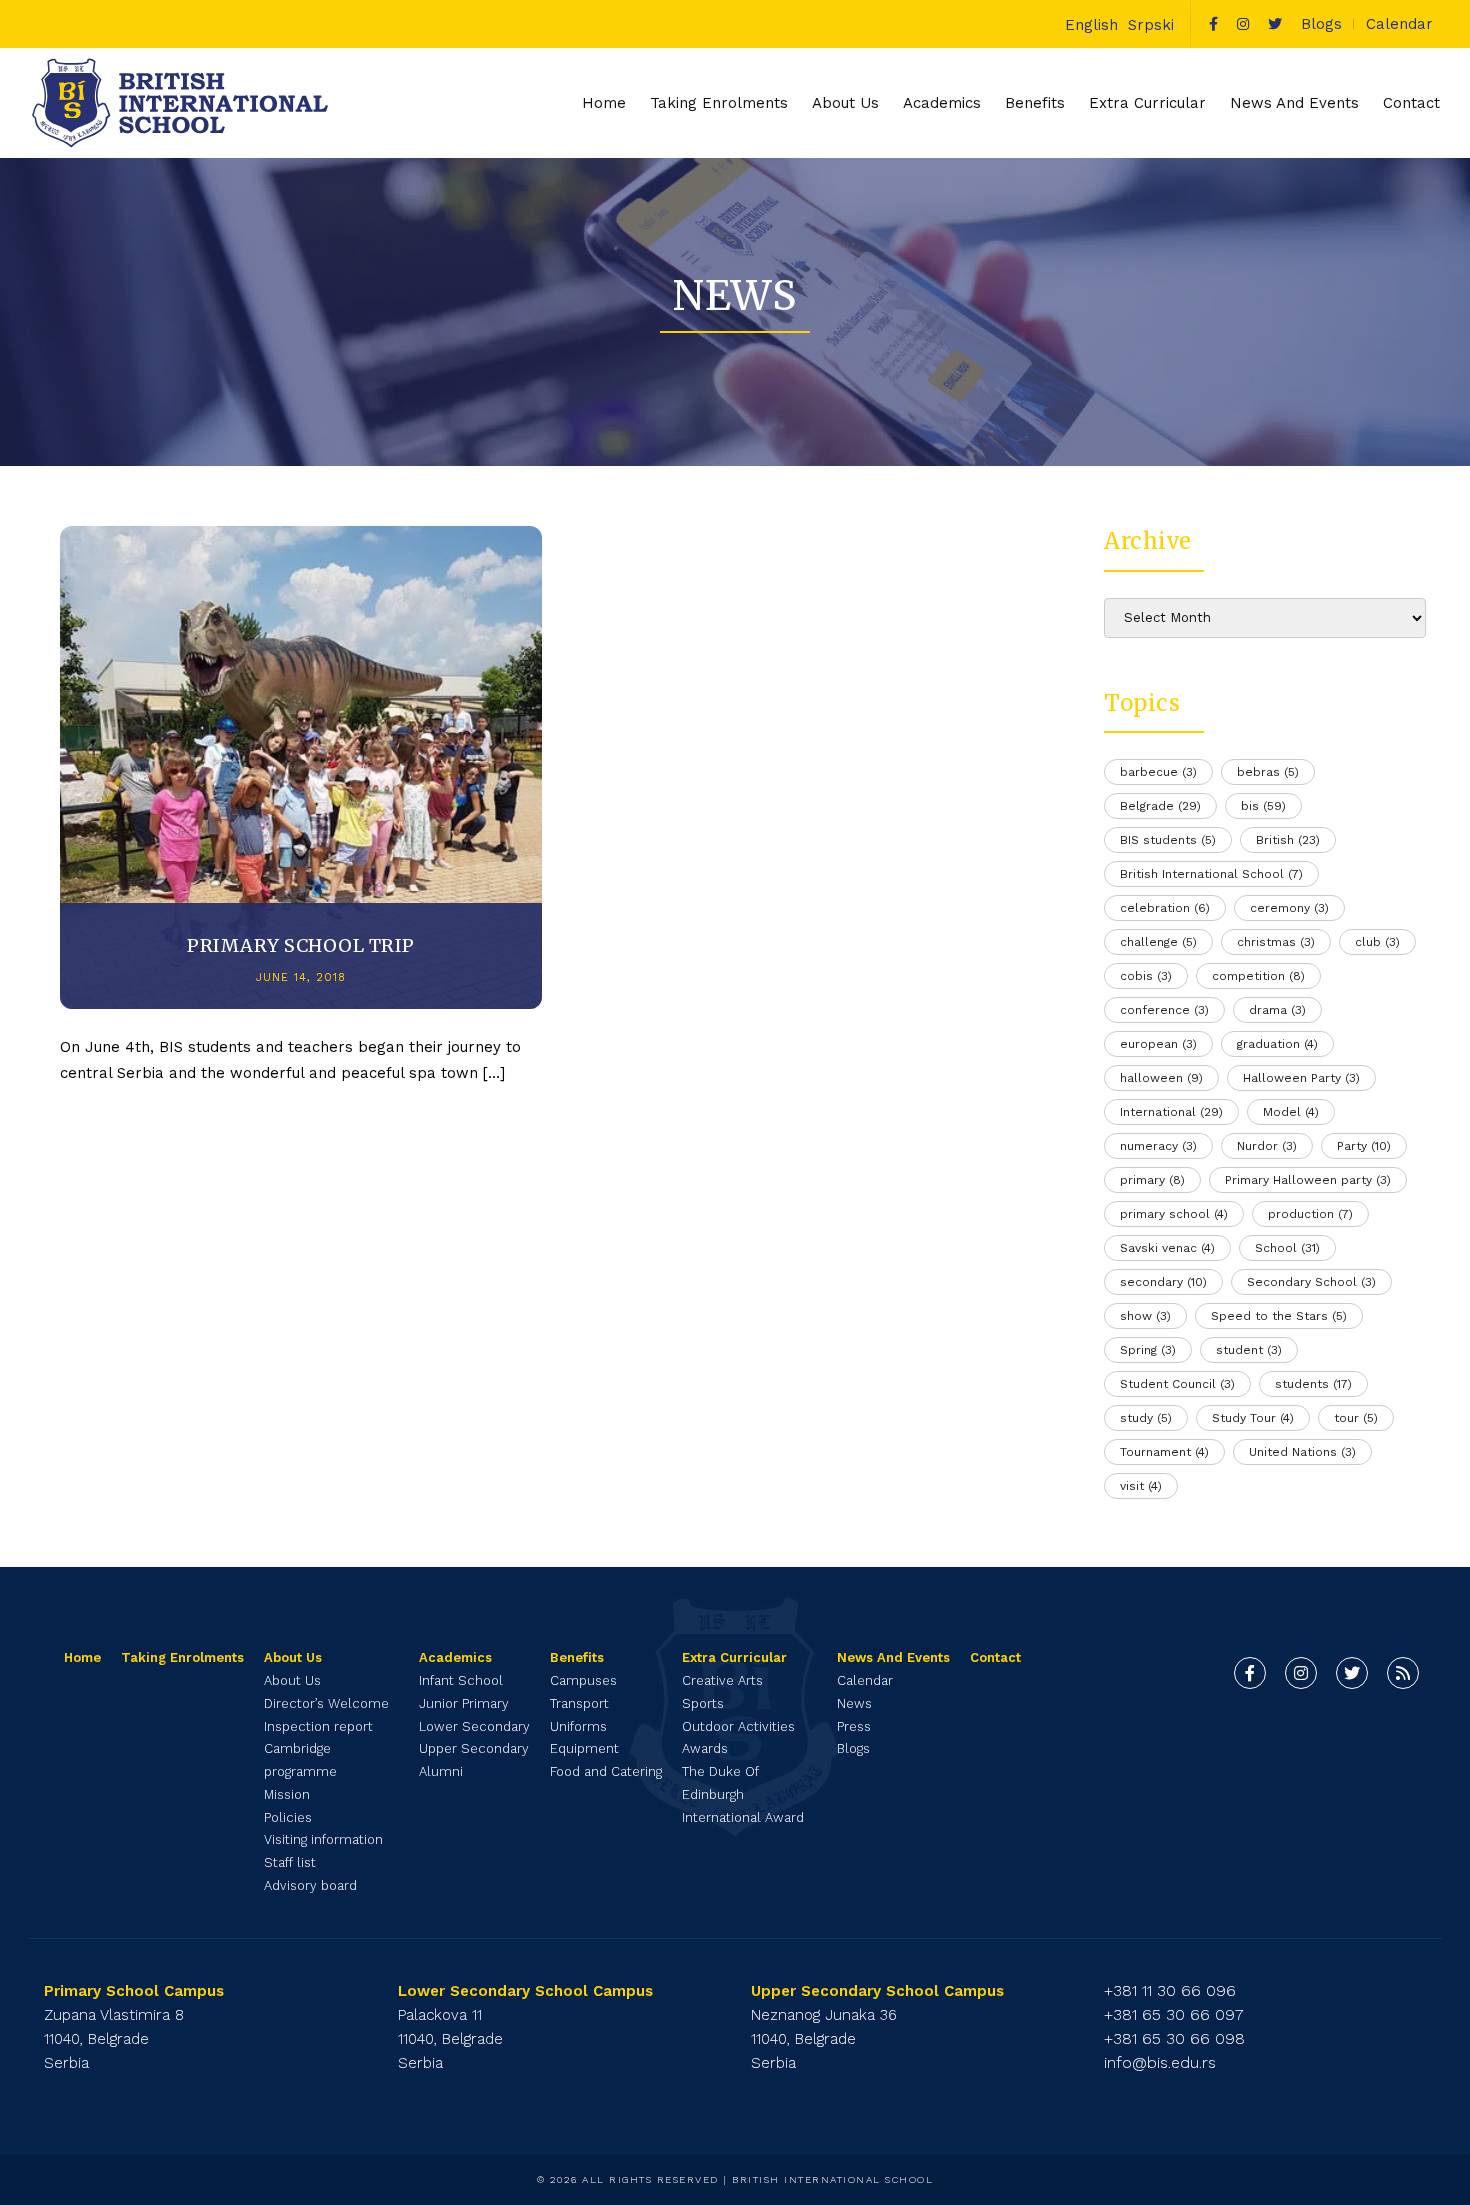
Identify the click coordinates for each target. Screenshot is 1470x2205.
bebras (1268, 772)
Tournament (1164, 1452)
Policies (288, 1817)
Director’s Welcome (326, 1703)
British (1288, 840)
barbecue (1158, 772)
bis (1263, 806)
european (1158, 1044)
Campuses (583, 1680)
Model (1291, 1112)
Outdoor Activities (738, 1726)
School (1287, 1248)
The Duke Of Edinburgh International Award (743, 1794)
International (1171, 1112)
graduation (1277, 1044)
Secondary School (1311, 1282)
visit (1141, 1486)
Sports (703, 1703)
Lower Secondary (474, 1726)
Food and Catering (606, 1771)
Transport (579, 1703)
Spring (1148, 1350)
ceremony (1289, 908)
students (1313, 1384)
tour (1356, 1418)
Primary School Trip (301, 945)
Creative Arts (722, 1680)
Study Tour (1253, 1418)
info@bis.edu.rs (1160, 2062)
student (1249, 1350)
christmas (1276, 942)
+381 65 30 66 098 (1174, 2038)
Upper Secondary (474, 1748)
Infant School (461, 1680)
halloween (1161, 1078)
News (854, 1703)
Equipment (584, 1748)
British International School (1211, 874)
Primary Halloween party (1308, 1180)
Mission (287, 1794)
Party (1364, 1146)
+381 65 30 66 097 (1174, 2014)
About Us (292, 1680)
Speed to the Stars (1279, 1316)
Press (854, 1726)
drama (1277, 1010)
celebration (1165, 908)
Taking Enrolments (719, 103)
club (1377, 942)
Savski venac (1167, 1248)
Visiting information (323, 1839)
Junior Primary (464, 1703)
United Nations (1302, 1452)
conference (1164, 1010)
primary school (1174, 1214)
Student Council (1177, 1384)
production (1310, 1214)
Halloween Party (1301, 1078)
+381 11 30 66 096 (1170, 1990)
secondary (1163, 1282)
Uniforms (578, 1726)
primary (1152, 1180)
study (1146, 1418)
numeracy (1158, 1146)
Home (604, 103)
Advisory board (310, 1885)
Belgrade (1160, 806)
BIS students (1168, 840)
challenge (1158, 942)
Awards (705, 1748)
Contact (1411, 103)
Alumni (441, 1771)
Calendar (1399, 24)
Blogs (1321, 24)
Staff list (290, 1862)
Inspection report (318, 1726)
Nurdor (1267, 1146)
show (1145, 1316)
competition (1258, 976)
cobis (1146, 976)
